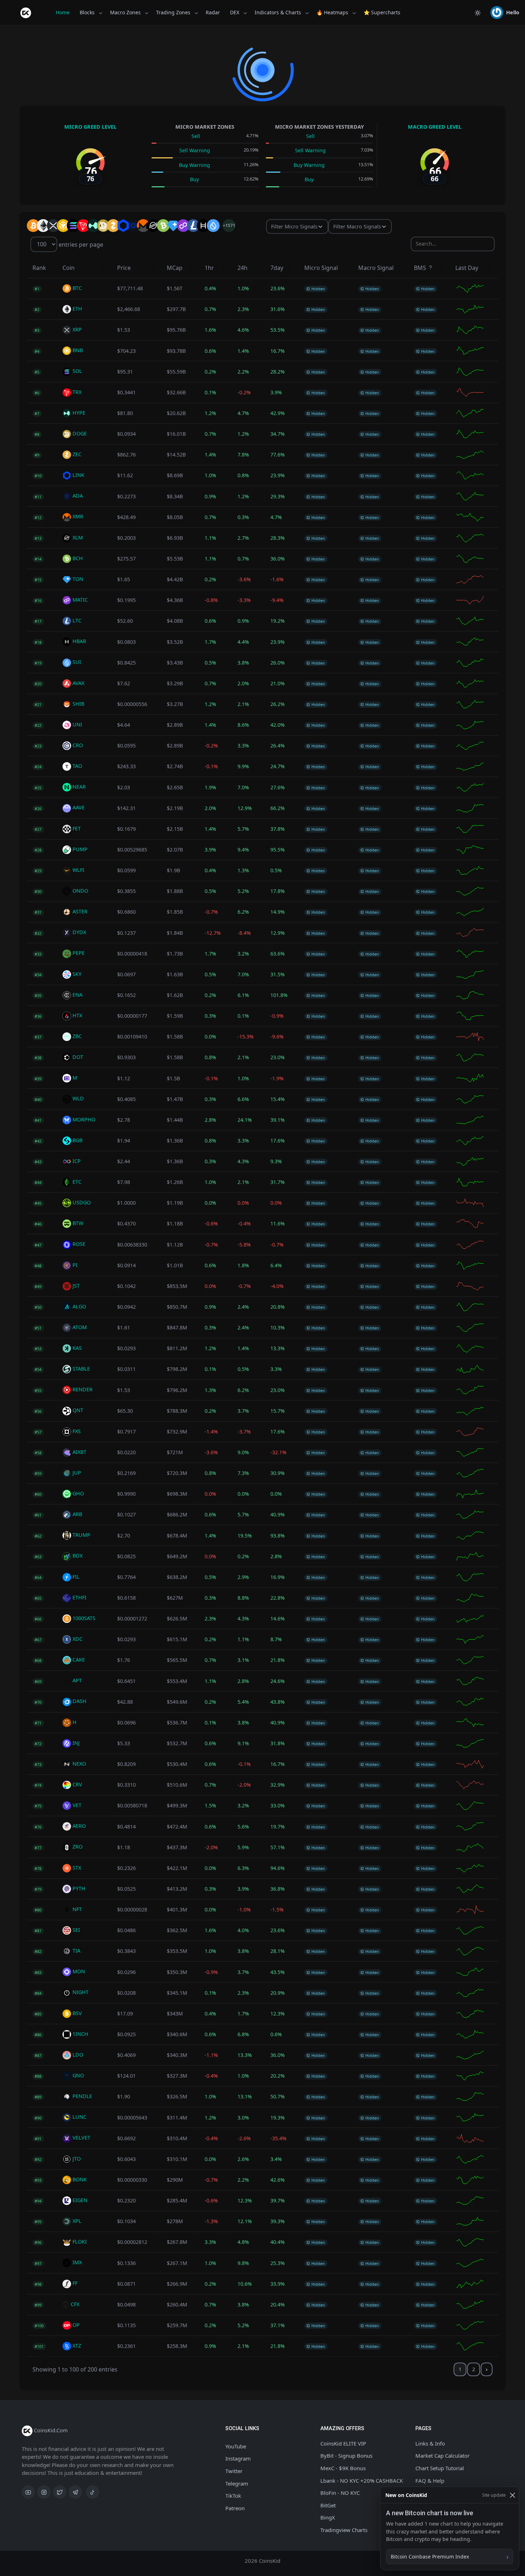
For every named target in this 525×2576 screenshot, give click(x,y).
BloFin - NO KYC (340, 2493)
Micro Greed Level (90, 127)
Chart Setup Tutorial (440, 2468)
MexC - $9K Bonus (343, 2468)
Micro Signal (321, 268)
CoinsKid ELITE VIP (343, 2443)
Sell (196, 136)
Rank (39, 268)
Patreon (235, 2508)
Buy (194, 179)
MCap (175, 268)
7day (277, 268)
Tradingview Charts (344, 2530)
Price (124, 268)
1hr (209, 268)
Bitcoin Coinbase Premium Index (430, 2557)
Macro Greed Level (435, 127)
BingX (328, 2517)
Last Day (467, 268)
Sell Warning (195, 150)
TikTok (233, 2496)
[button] (505, 13)
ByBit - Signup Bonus (346, 2456)
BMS (421, 268)
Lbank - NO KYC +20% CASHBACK (362, 2481)
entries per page (80, 244)
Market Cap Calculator (442, 2456)
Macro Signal (376, 268)
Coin (69, 268)
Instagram (238, 2458)
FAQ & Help (430, 2481)
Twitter (234, 2471)
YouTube (236, 2446)
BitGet (328, 2505)
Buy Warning (194, 165)
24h (242, 268)
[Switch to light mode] (477, 13)
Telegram (237, 2483)
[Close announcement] (512, 2495)
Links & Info (430, 2443)
